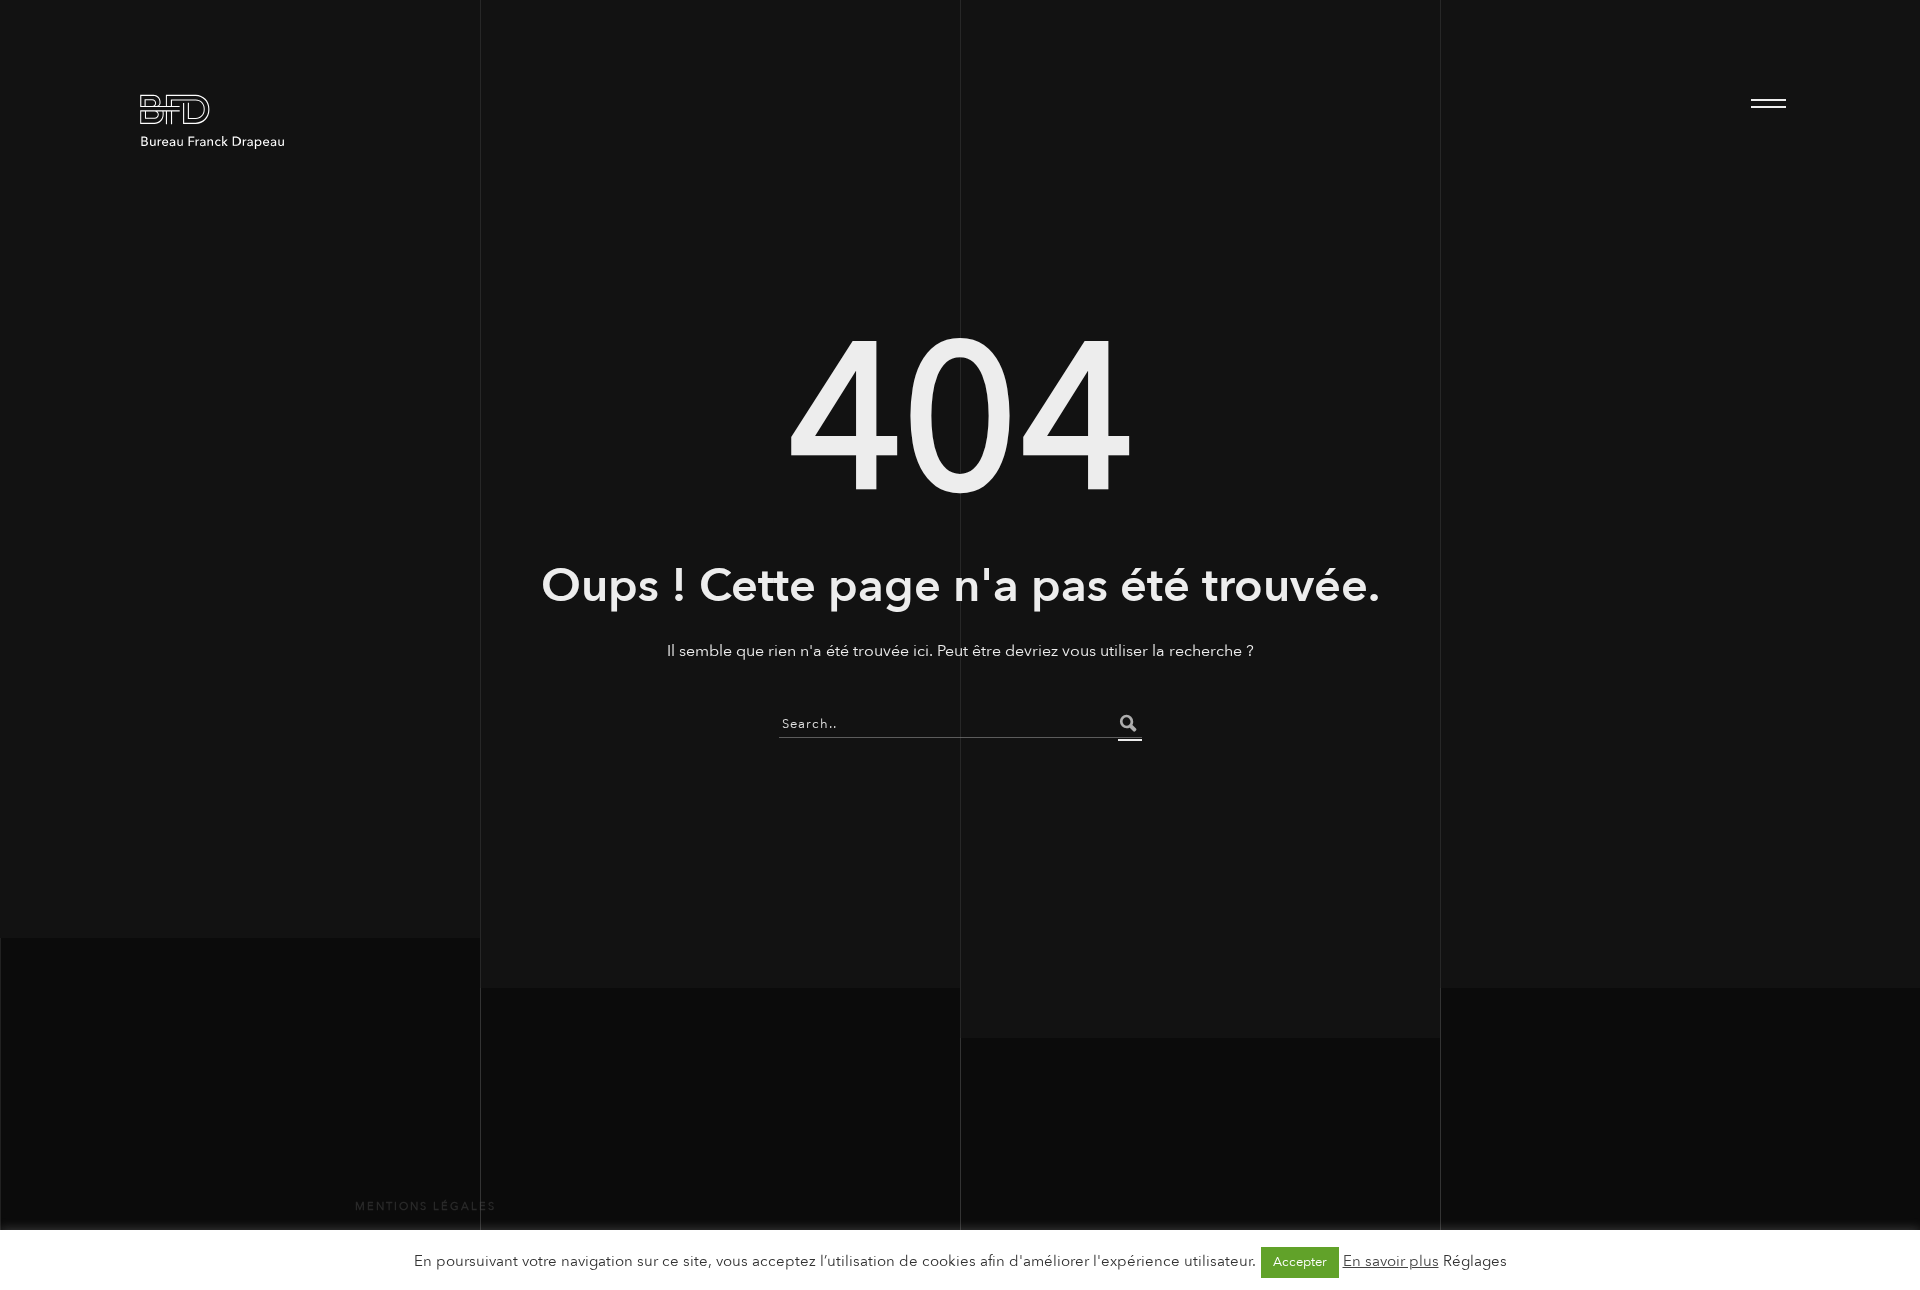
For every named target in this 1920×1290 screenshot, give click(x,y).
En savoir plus (1391, 1261)
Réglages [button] (1475, 1261)
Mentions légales (425, 1206)
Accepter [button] (1300, 1262)
